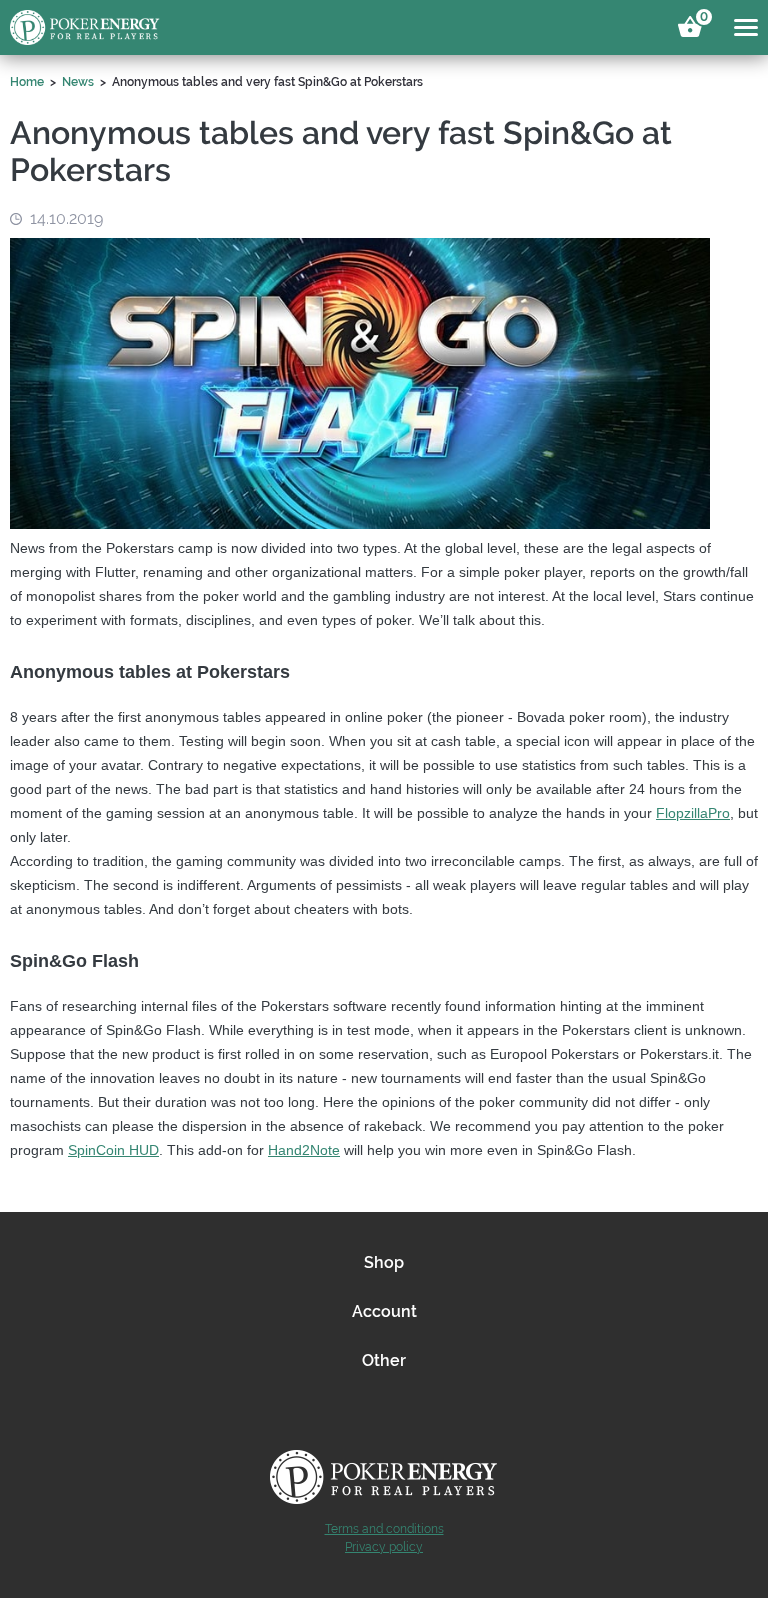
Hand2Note (304, 1150)
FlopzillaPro (693, 813)
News (78, 82)
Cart (701, 20)
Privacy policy (384, 1547)
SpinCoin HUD (113, 1150)
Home (27, 82)
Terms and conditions (384, 1529)
